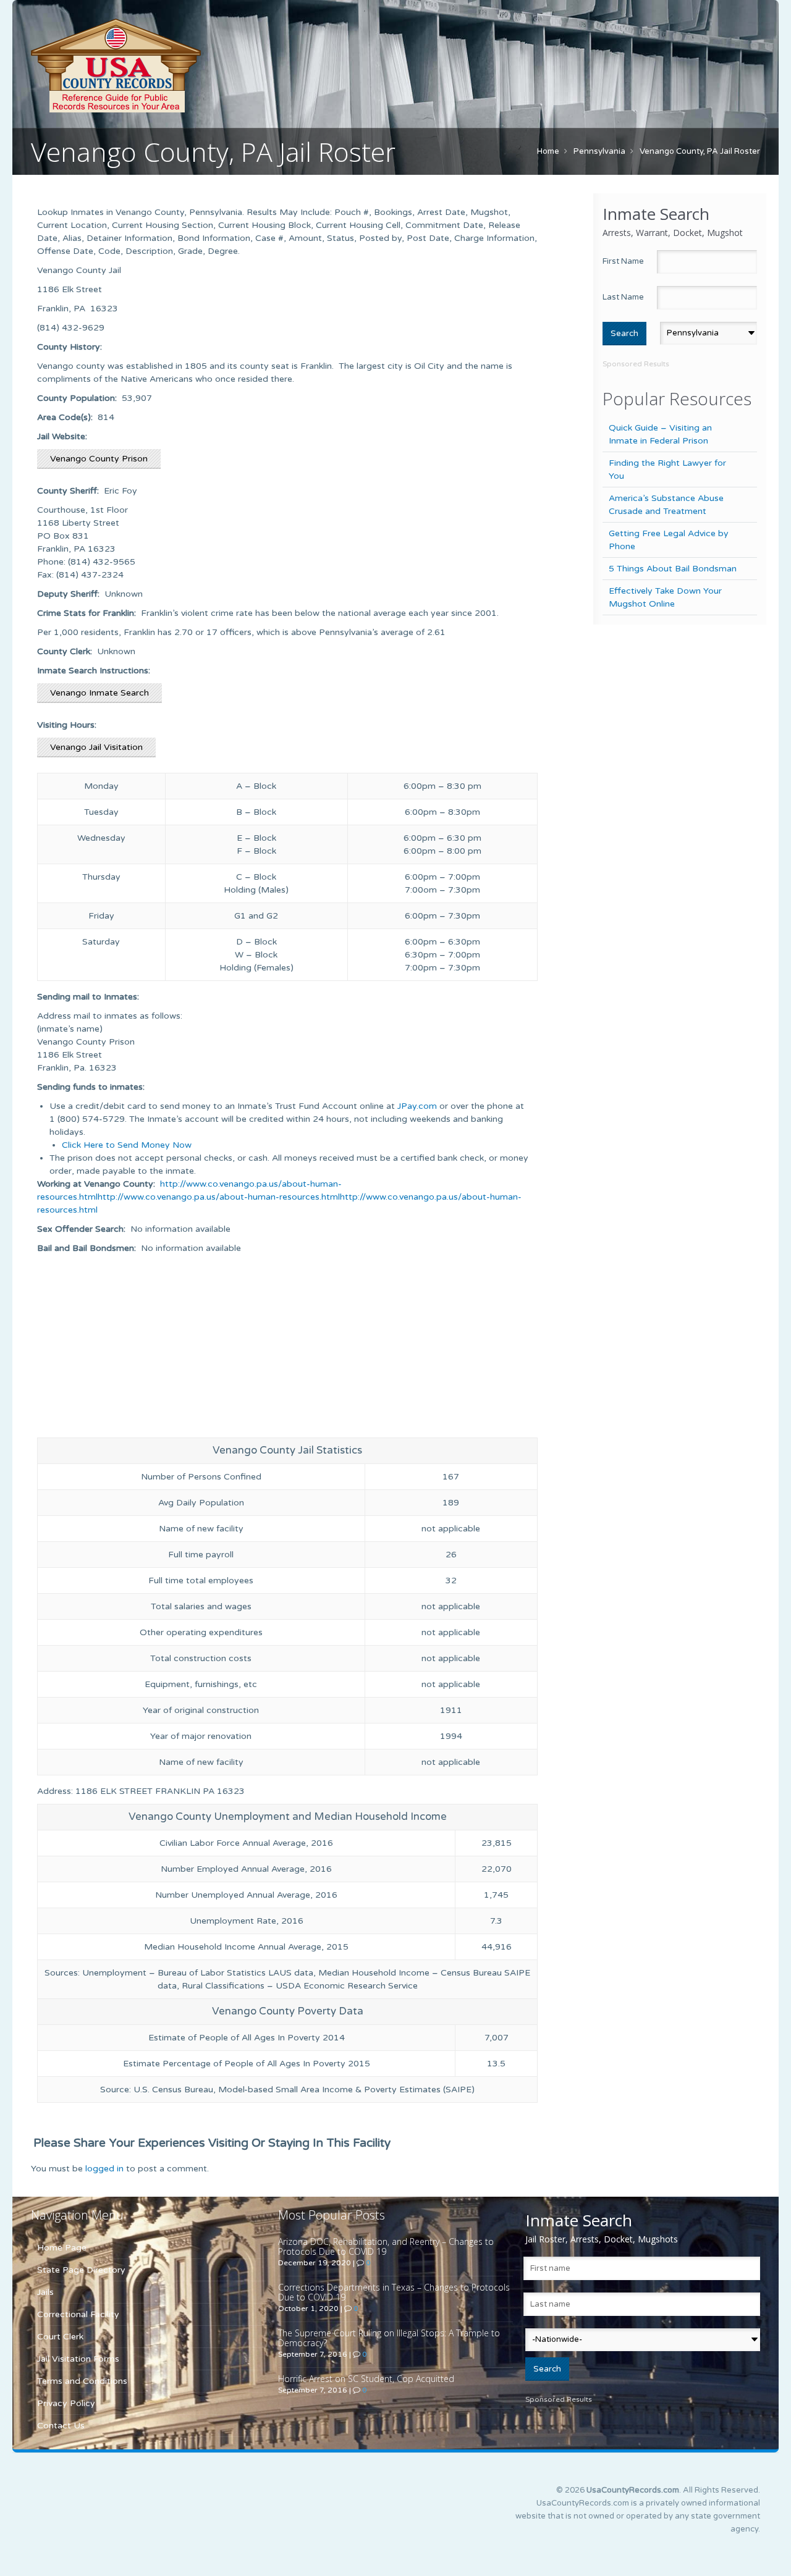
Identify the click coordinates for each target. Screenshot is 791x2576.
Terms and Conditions (82, 2381)
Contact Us (61, 2426)
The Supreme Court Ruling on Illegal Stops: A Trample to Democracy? (389, 2338)
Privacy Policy (66, 2403)
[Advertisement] (287, 1347)
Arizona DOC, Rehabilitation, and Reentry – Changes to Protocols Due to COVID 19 (386, 2246)
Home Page (62, 2248)
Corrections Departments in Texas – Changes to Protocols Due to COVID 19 (394, 2292)
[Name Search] (173, 65)
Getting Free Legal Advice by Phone (669, 540)
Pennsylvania (599, 151)
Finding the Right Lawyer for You (667, 469)
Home (548, 151)
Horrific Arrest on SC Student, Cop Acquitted (366, 2379)
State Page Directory (81, 2270)
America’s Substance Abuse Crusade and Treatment (666, 505)
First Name (623, 261)
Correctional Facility (78, 2314)
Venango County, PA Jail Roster (700, 151)
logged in (104, 2169)
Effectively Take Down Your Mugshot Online (665, 597)
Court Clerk (60, 2337)
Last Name (623, 297)
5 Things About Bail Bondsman (673, 569)
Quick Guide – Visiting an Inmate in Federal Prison (660, 434)
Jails (45, 2292)
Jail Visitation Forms (78, 2359)
